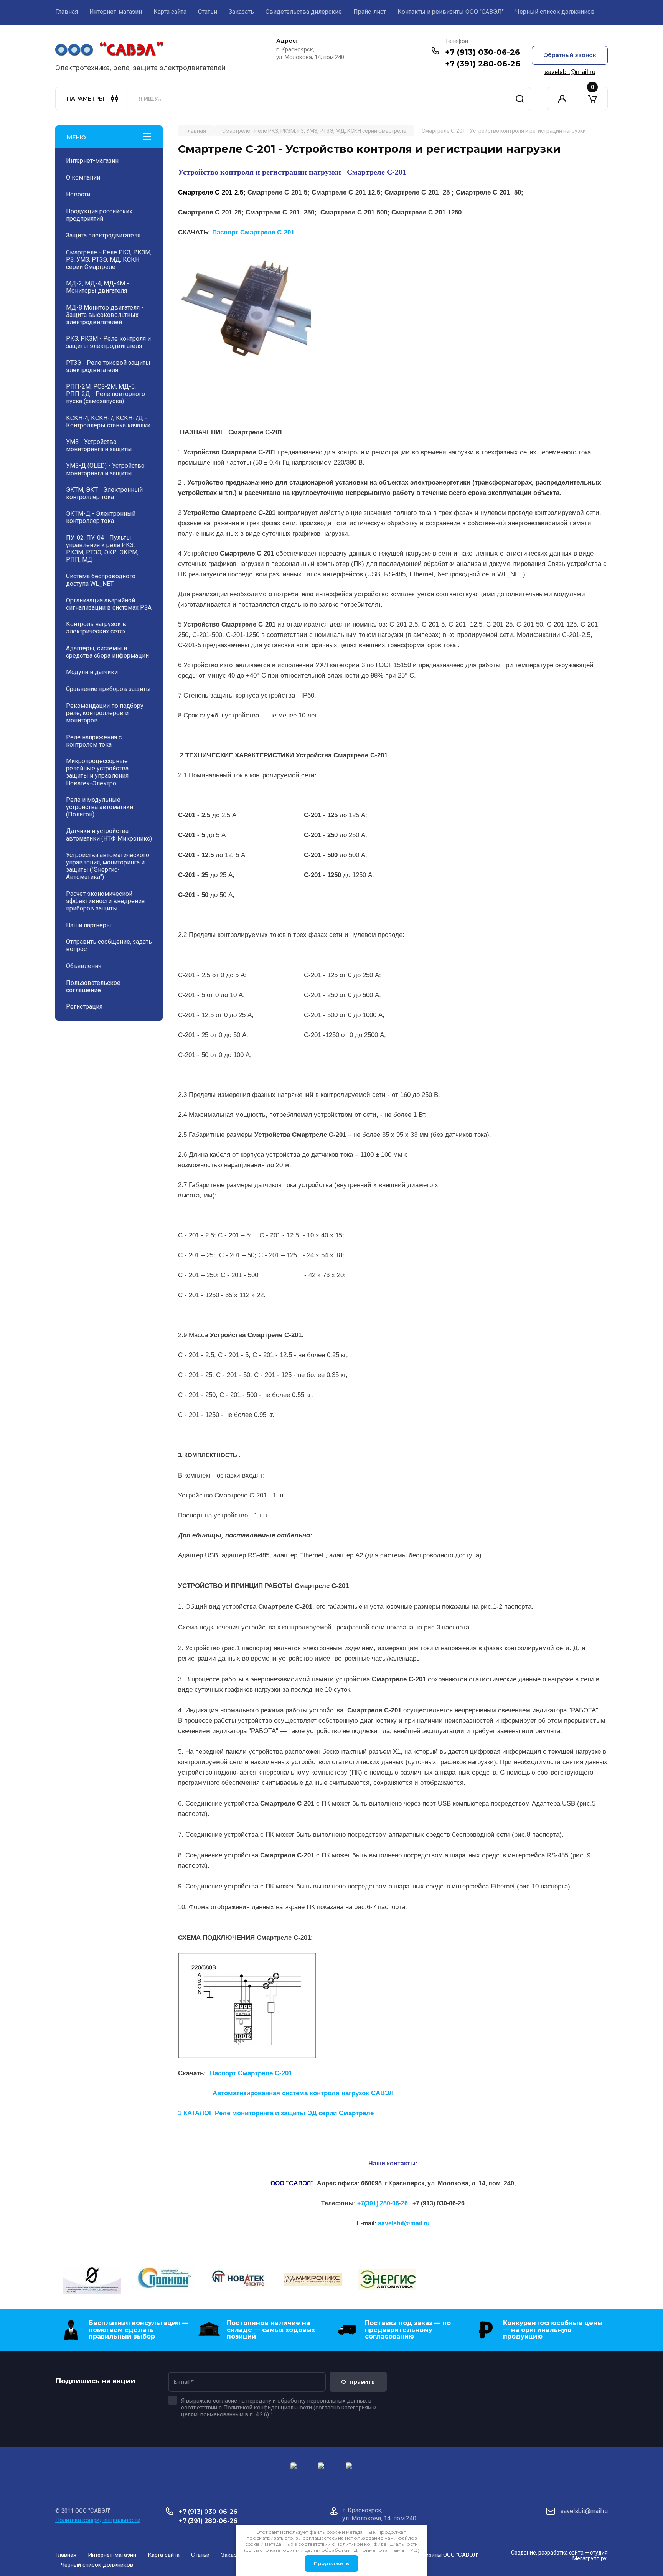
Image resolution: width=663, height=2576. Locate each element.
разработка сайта (561, 2553)
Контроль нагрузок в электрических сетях (96, 628)
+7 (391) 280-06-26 (483, 64)
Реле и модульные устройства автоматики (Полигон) (100, 807)
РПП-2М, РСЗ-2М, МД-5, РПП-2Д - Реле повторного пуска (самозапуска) (106, 394)
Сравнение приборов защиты (108, 689)
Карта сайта (170, 12)
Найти (520, 99)
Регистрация (84, 1007)
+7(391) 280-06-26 (383, 2203)
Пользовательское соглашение (93, 986)
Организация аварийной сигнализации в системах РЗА (109, 604)
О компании (83, 177)
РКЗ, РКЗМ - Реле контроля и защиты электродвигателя (108, 342)
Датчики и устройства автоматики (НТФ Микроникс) (109, 834)
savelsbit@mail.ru (570, 72)
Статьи (208, 12)
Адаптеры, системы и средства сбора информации (107, 652)
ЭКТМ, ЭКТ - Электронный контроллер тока (104, 493)
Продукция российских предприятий (99, 215)
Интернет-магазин (116, 12)
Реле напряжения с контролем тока (94, 741)
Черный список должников (555, 12)
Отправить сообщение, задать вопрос (109, 945)
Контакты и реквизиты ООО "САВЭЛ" (451, 12)
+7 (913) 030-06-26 (482, 52)
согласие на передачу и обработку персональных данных (290, 2401)
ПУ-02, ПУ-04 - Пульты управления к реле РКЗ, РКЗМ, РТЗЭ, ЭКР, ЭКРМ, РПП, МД (102, 549)
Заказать (241, 12)
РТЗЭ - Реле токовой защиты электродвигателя (108, 366)
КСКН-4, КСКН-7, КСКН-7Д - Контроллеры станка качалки (108, 422)
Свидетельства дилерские (304, 12)
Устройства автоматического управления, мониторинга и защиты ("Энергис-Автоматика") (108, 866)
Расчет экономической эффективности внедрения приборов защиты (105, 901)
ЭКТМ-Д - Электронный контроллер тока (101, 517)
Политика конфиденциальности (98, 2520)
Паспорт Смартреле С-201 (253, 232)
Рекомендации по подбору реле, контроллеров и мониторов (105, 713)
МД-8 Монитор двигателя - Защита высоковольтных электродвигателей (105, 315)
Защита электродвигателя (103, 235)
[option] (92, 2281)
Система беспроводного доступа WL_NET (101, 580)
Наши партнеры (89, 925)
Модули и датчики (92, 672)
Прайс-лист (370, 12)
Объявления (84, 966)
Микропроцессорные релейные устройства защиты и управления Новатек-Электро (97, 772)
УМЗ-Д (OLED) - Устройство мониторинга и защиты (105, 469)
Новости (78, 194)
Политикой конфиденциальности (268, 2408)
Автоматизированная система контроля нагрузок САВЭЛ (303, 2093)
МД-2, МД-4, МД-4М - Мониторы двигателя (97, 287)
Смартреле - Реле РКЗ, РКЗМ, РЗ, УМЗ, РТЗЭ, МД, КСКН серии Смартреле (109, 260)
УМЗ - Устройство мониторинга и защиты (99, 445)
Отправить (358, 2382)
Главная (67, 12)
